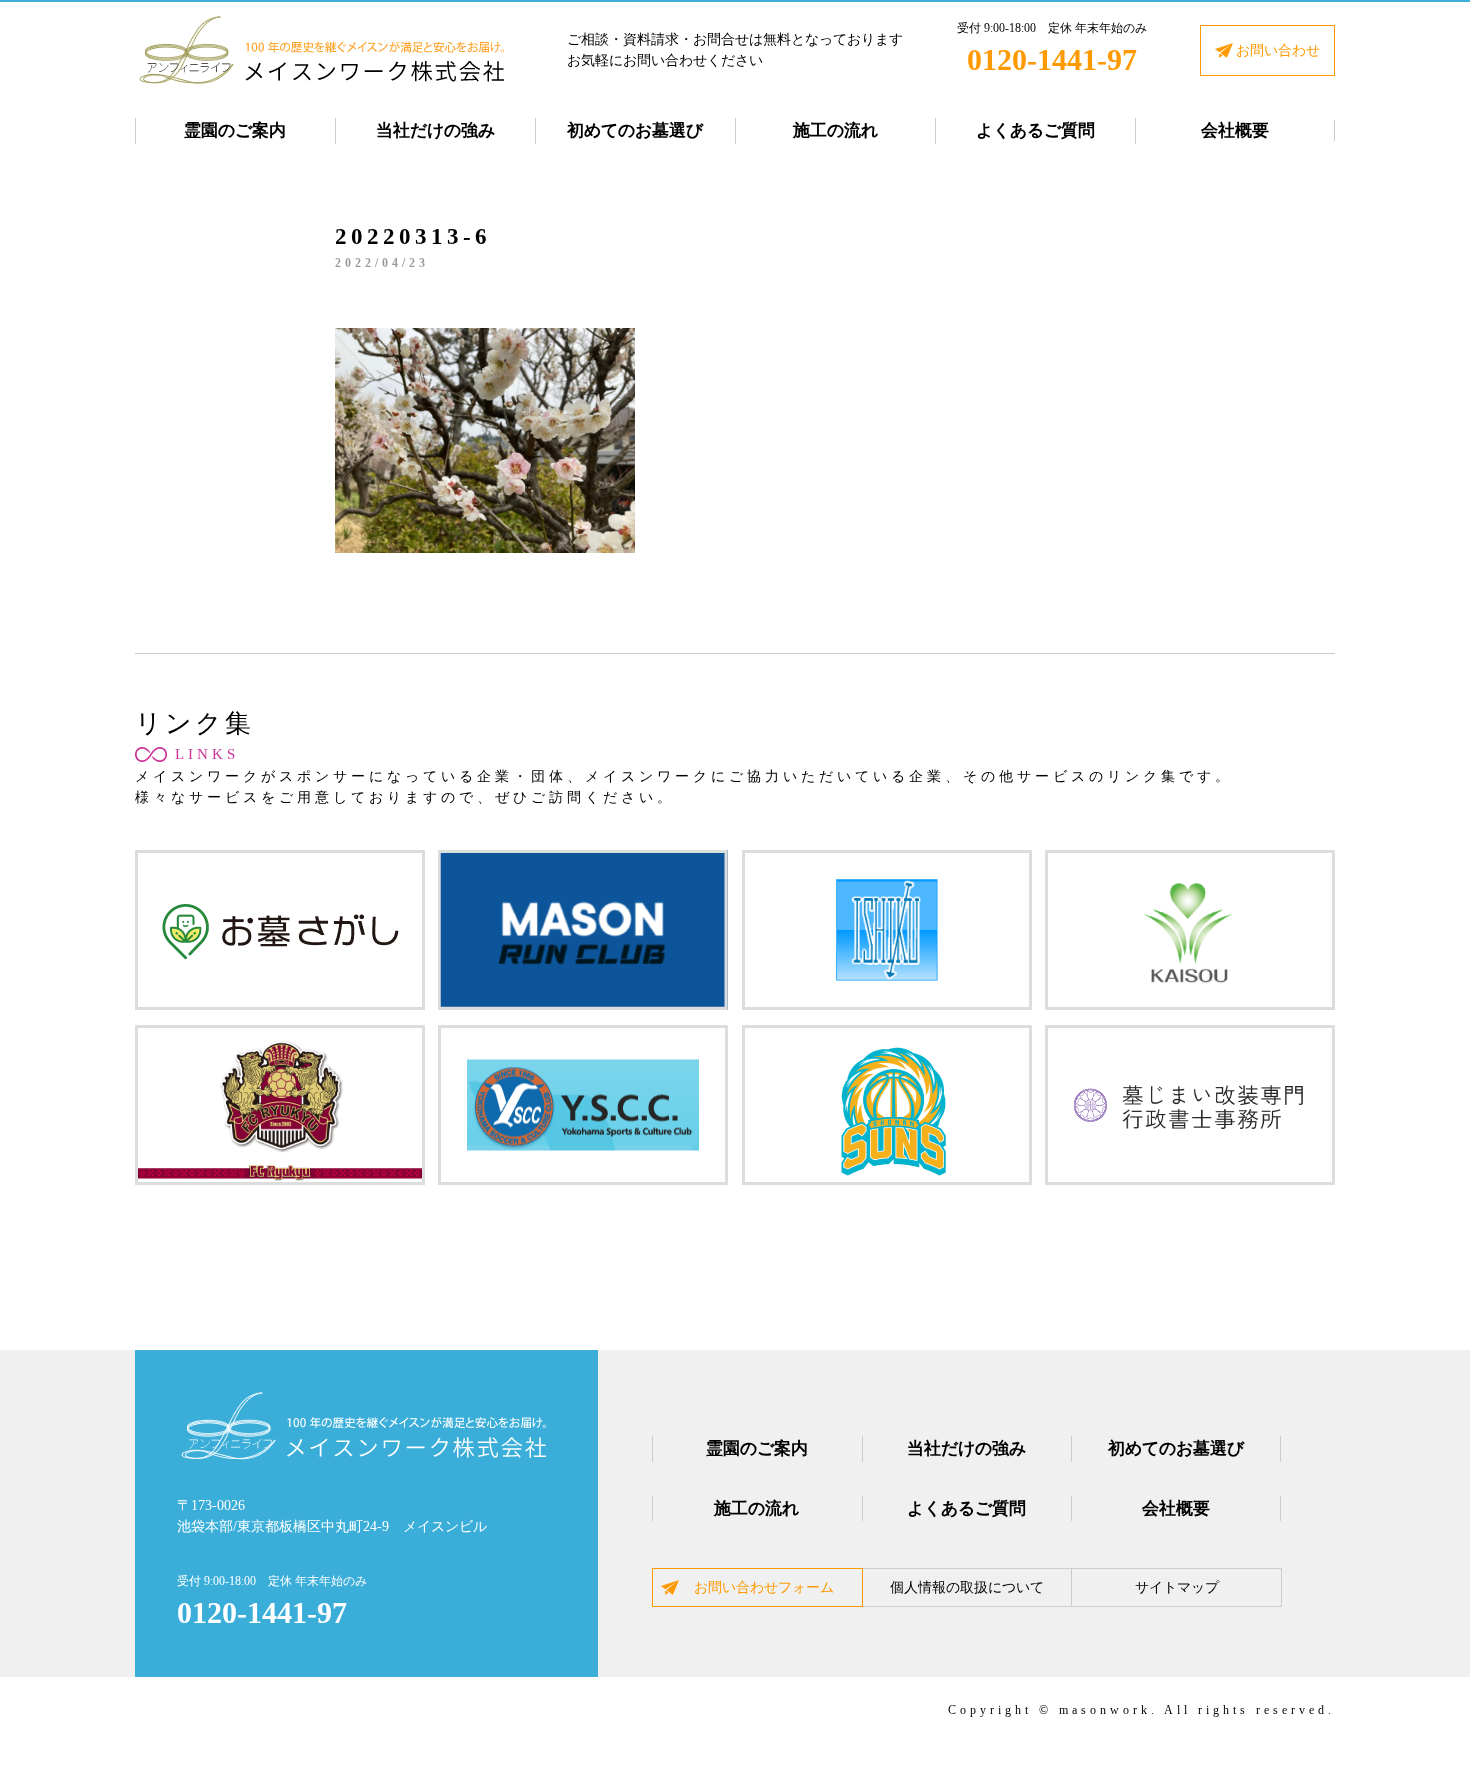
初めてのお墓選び (635, 130)
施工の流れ (835, 130)
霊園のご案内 (235, 130)
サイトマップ (1177, 1587)
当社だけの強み (435, 130)
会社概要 (1235, 130)
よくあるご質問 (1035, 130)
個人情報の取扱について (967, 1587)
